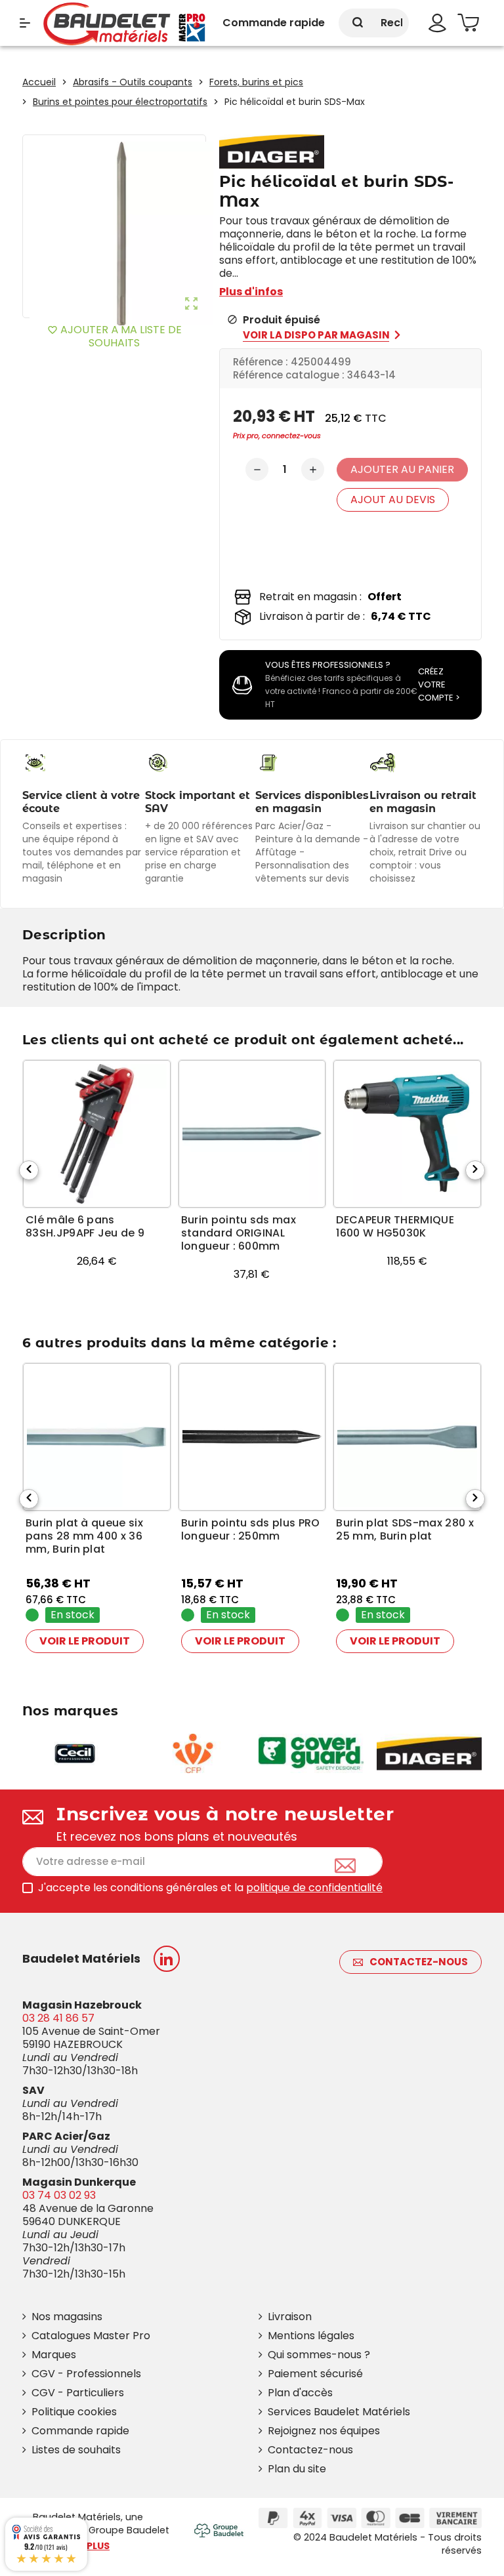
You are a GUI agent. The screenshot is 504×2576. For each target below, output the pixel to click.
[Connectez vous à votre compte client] (437, 23)
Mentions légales (311, 2336)
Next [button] (475, 1170)
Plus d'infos (251, 292)
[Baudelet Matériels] (124, 23)
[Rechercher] (358, 23)
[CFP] (193, 1752)
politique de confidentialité (314, 1888)
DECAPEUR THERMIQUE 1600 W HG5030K (395, 1227)
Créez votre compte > (439, 685)
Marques (54, 2355)
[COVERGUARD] (311, 1752)
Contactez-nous (419, 1962)
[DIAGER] (429, 1752)
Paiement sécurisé (315, 2374)
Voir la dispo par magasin (316, 335)
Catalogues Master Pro (91, 2336)
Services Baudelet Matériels (339, 2412)
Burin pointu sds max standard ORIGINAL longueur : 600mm (239, 1233)
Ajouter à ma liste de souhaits (115, 336)
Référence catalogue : (289, 375)
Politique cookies (74, 2412)
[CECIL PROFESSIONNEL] (75, 1752)
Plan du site (297, 2469)
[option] (97, 1181)
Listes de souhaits (76, 2450)
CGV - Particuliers (78, 2393)
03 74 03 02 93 (59, 2195)
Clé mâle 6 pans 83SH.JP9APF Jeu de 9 (85, 1227)
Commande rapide (80, 2431)
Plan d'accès (300, 2393)
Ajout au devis (393, 500)
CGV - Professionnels (86, 2374)
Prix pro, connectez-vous (277, 436)
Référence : (261, 362)
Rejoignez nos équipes (324, 2431)
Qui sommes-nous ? (319, 2355)
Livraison (290, 2317)
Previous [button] (29, 1170)
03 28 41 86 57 (58, 2018)
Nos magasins (67, 2317)
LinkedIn (167, 1959)
